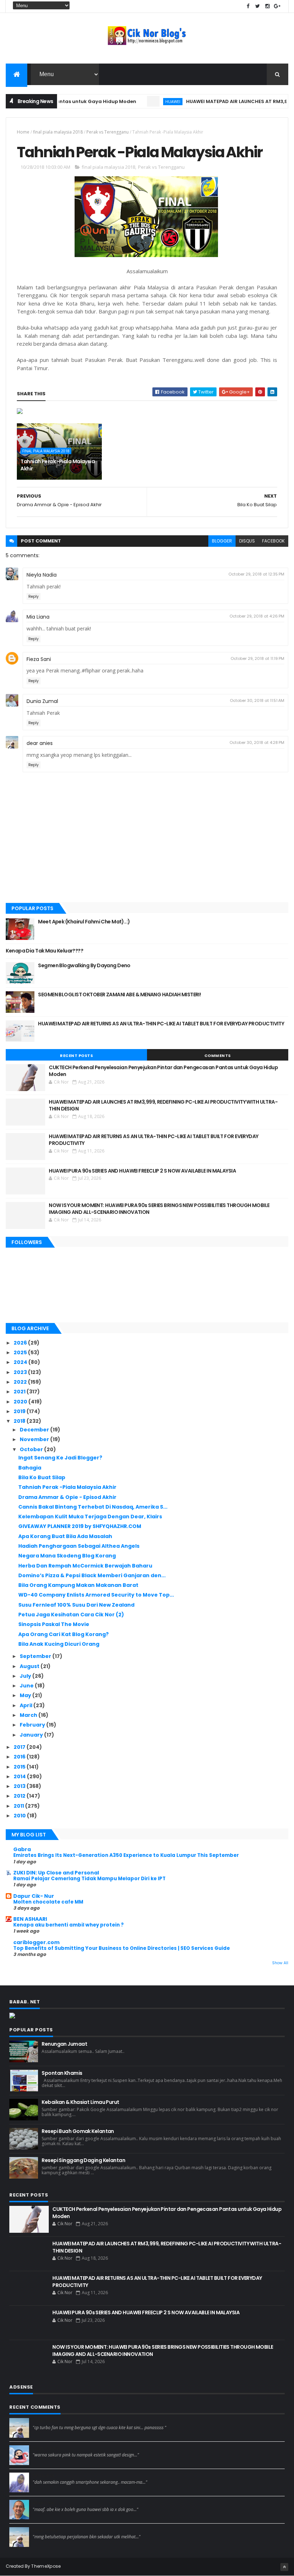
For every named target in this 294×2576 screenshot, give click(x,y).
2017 (20, 1747)
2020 (21, 1402)
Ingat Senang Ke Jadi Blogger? (60, 1458)
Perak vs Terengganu (108, 132)
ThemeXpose (46, 2566)
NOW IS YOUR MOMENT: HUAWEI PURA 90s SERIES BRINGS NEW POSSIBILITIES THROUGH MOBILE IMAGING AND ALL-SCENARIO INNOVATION (159, 1209)
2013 (20, 1786)
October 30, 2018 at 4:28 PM (257, 742)
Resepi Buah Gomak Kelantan (78, 2131)
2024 (21, 1362)
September (36, 1656)
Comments (218, 1056)
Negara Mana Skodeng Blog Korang (67, 1556)
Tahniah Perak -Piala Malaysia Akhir (58, 465)
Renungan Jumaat (64, 2044)
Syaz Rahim (46, 2448)
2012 (20, 1796)
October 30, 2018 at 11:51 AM (257, 700)
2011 (19, 1806)
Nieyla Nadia (42, 575)
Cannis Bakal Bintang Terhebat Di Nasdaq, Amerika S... (93, 1507)
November (35, 1439)
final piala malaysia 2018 (58, 132)
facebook (273, 541)
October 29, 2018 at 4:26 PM (257, 616)
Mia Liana (38, 617)
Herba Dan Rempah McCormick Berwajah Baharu (85, 1566)
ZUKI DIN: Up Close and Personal (56, 1873)
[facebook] (248, 6)
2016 (20, 1757)
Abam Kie (44, 2503)
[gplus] (277, 6)
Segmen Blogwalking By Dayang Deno (84, 965)
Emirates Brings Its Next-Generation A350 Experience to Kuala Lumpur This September (126, 1855)
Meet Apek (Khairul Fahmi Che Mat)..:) (84, 922)
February (33, 1725)
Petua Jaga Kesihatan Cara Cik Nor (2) (71, 1615)
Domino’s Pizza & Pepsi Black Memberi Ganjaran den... (92, 1575)
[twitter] (258, 6)
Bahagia (30, 1468)
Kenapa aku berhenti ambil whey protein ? (68, 1925)
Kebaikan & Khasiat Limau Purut (80, 2102)
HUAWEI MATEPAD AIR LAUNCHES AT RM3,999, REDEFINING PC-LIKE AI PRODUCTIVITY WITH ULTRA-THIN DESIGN (163, 1105)
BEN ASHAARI (30, 1919)
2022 (21, 1382)
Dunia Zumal (42, 701)
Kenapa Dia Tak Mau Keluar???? (44, 951)
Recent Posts (76, 1056)
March (29, 1715)
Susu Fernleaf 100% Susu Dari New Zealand (76, 1605)
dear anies (40, 743)
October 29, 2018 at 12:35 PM (256, 574)
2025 (21, 1352)
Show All (280, 1963)
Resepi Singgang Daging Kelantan (83, 2160)
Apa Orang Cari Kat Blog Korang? (63, 1634)
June (27, 1686)
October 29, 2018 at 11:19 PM (257, 658)
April (27, 1705)
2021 (20, 1392)
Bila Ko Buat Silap (42, 1477)
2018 (20, 1421)
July (26, 1676)
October (32, 1449)
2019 (20, 1411)
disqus (247, 541)
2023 (21, 1372)
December (35, 1430)
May (26, 1695)
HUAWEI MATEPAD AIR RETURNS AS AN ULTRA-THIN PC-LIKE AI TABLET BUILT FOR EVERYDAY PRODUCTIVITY (161, 1024)
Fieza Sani (39, 659)
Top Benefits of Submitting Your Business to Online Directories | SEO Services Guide (122, 1948)
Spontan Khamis (62, 2073)
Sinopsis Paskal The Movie (54, 1624)
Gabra (22, 1849)
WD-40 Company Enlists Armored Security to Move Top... (96, 1595)
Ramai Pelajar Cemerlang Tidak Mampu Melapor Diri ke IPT (89, 1879)
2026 (21, 1343)
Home (23, 132)
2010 (20, 1816)
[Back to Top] (284, 2567)
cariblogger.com (36, 1942)
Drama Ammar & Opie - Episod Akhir (67, 1497)
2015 (20, 1767)
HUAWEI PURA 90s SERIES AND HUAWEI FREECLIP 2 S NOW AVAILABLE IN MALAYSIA (142, 1171)
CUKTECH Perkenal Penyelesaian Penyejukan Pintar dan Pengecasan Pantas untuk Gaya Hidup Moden (163, 1071)
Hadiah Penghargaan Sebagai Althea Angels (79, 1546)
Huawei (146, 101)
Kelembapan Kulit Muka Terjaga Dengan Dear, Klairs (90, 1517)
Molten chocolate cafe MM (48, 1902)
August (30, 1666)
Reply (34, 597)
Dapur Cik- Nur (34, 1896)
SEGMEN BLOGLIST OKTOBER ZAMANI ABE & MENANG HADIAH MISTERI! (119, 994)
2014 (20, 1776)
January (32, 1735)
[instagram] (267, 6)
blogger (222, 541)
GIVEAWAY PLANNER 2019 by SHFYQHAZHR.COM (80, 1526)
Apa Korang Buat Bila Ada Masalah (65, 1536)
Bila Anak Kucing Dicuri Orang (59, 1644)
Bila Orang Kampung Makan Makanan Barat (78, 1585)
